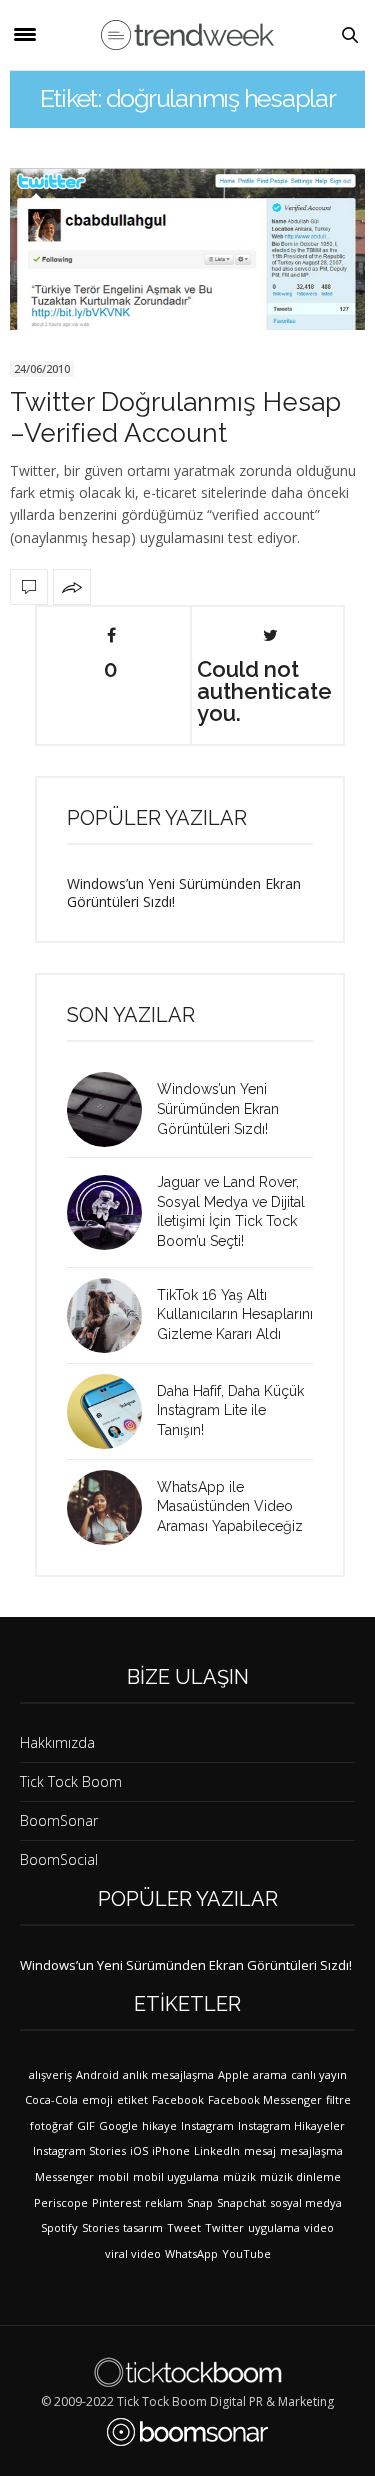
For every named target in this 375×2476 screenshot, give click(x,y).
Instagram (207, 2125)
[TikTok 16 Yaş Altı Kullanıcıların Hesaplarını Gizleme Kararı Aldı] (112, 1315)
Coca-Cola (51, 2099)
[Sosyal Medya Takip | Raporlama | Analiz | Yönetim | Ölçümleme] (187, 2432)
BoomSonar (59, 1820)
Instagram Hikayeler (291, 2125)
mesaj (260, 2150)
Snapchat (241, 2202)
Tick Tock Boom (71, 1781)
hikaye (159, 2125)
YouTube (246, 2253)
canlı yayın (319, 2074)
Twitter (224, 2227)
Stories (100, 2227)
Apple (233, 2074)
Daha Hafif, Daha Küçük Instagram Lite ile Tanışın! (230, 1410)
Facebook (178, 2099)
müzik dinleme (300, 2176)
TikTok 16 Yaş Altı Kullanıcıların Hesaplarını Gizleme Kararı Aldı (235, 1314)
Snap (200, 2202)
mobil (113, 2176)
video (319, 2227)
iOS (139, 2150)
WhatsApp (191, 2253)
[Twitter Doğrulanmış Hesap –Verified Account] (187, 249)
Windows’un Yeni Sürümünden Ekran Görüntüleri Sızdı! (184, 892)
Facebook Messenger (265, 2099)
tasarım (143, 2227)
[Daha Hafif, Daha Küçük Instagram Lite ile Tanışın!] (112, 1411)
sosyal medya (306, 2202)
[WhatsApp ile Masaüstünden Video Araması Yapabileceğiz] (112, 1507)
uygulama (274, 2227)
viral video (133, 2253)
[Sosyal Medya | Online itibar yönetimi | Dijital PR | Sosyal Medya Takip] (187, 35)
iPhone (171, 2150)
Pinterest (116, 2202)
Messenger (64, 2176)
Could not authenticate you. (264, 690)
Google (118, 2125)
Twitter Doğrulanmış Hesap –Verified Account (175, 417)
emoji (97, 2099)
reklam (164, 2202)
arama (270, 2074)
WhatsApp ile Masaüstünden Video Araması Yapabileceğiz (230, 1506)
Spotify (59, 2227)
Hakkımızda (57, 1742)
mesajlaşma (311, 2150)
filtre (338, 2099)
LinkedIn (217, 2150)
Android (97, 2074)
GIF (86, 2125)
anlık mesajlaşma (168, 2074)
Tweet (184, 2227)
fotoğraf (51, 2125)
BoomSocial (59, 1859)
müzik (239, 2176)
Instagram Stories (79, 2150)
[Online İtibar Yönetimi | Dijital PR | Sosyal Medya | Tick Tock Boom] (187, 2372)
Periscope (61, 2202)
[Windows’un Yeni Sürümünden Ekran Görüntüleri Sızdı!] (112, 1109)
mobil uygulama (176, 2176)
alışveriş (50, 2074)
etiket (132, 2099)
